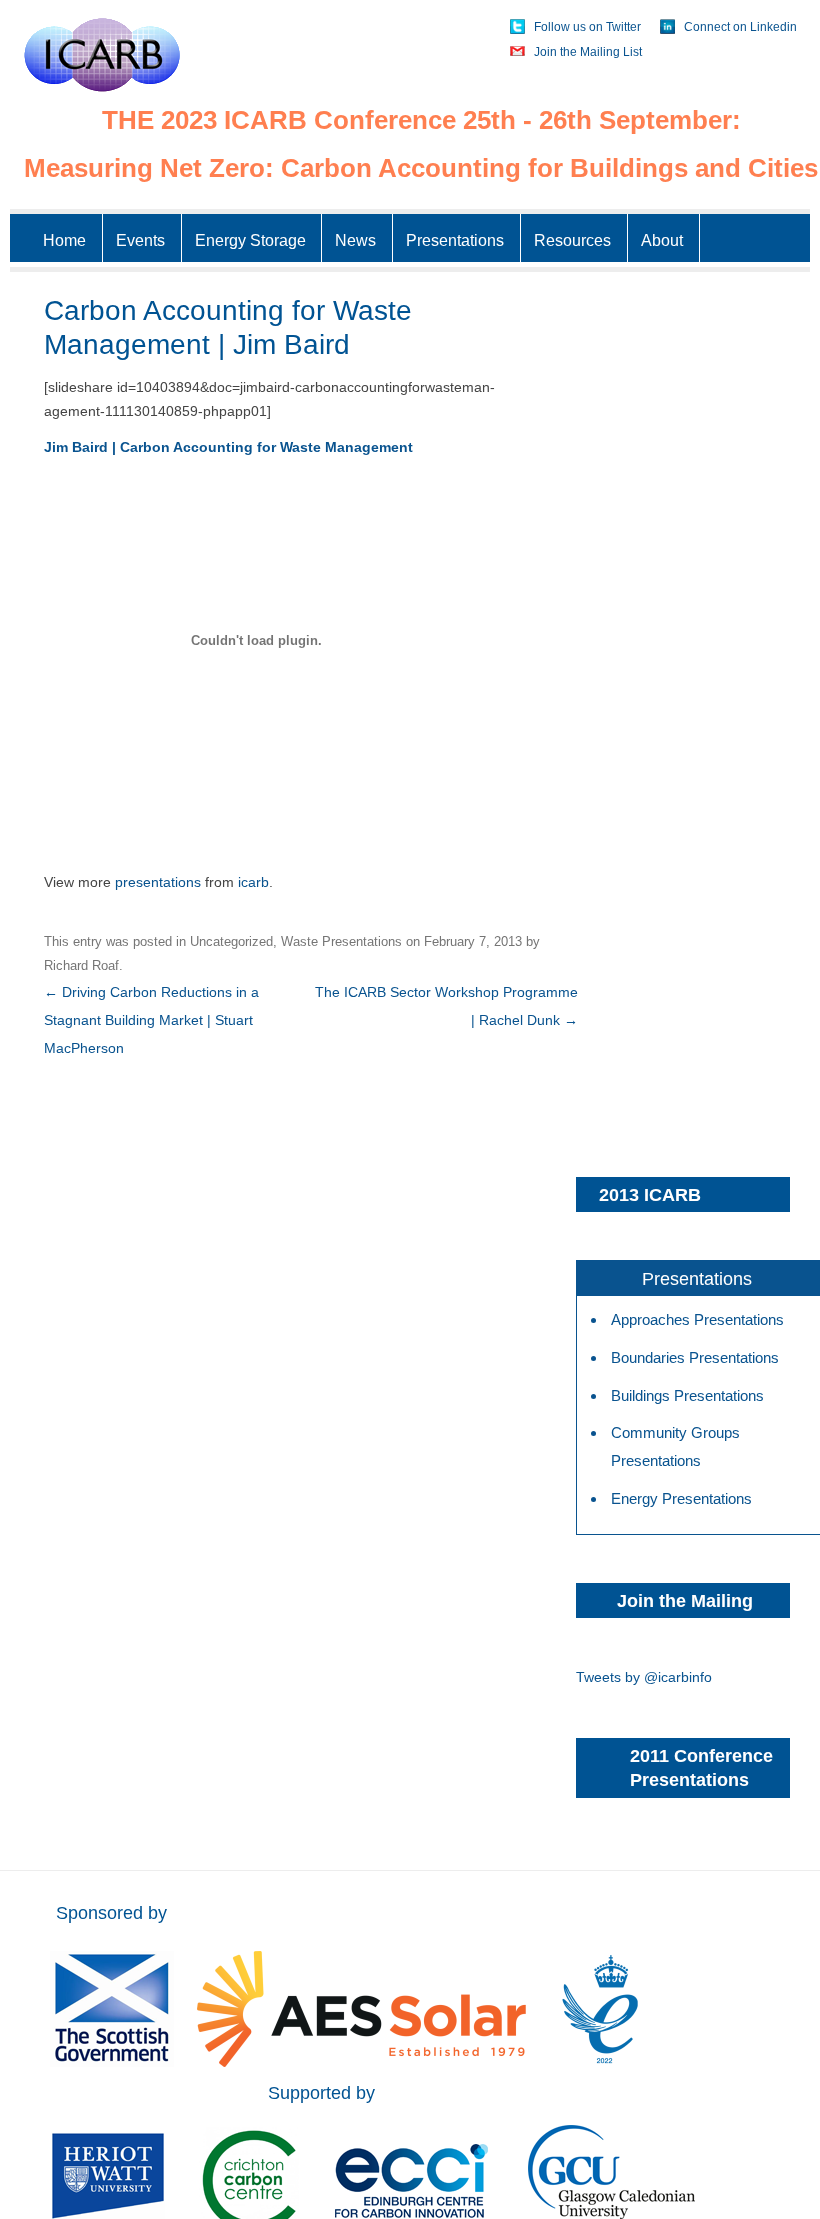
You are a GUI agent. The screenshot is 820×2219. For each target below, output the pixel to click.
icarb (253, 882)
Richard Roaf (81, 965)
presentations (158, 882)
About (662, 240)
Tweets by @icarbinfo (644, 1677)
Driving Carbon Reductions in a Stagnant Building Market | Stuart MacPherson (151, 1020)
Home (64, 240)
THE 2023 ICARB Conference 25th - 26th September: (421, 120)
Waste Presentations (341, 941)
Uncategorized (231, 941)
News (355, 240)
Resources (572, 240)
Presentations (455, 240)
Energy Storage (250, 240)
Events (140, 240)
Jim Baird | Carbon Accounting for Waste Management (228, 447)
